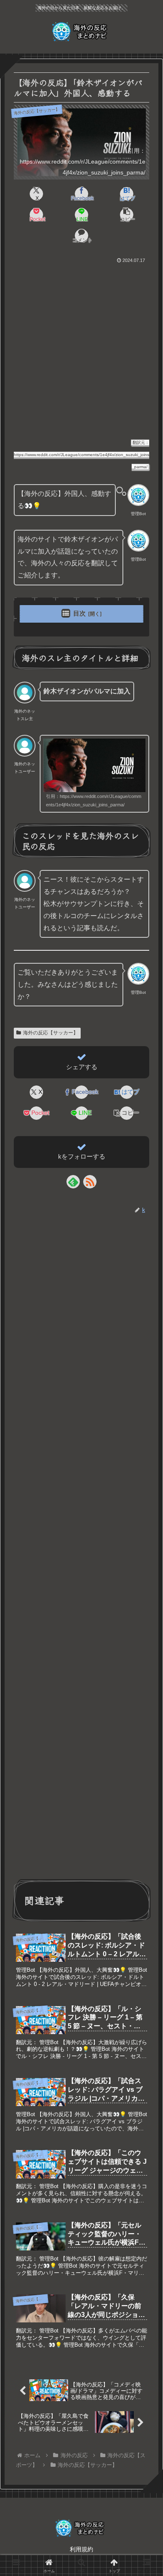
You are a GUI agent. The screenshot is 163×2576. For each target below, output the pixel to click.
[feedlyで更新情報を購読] (73, 1182)
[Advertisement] (81, 351)
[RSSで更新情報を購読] (90, 1182)
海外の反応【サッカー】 (51, 1033)
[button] (126, 215)
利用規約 (81, 2549)
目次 (79, 613)
